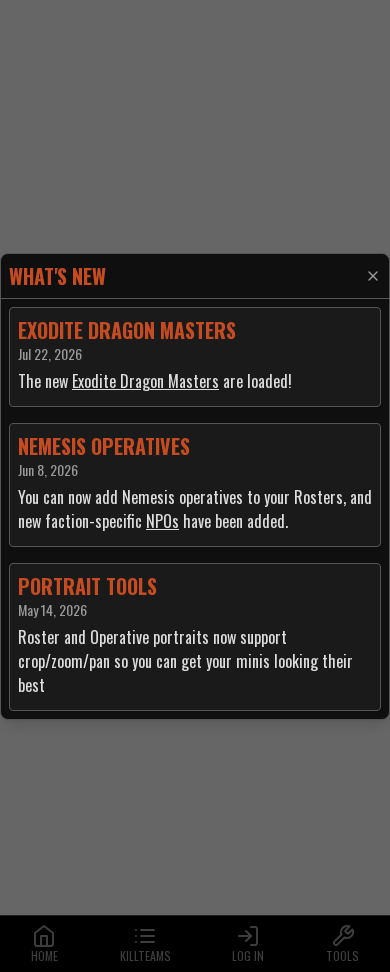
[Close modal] (373, 276)
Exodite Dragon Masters (145, 381)
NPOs (162, 521)
